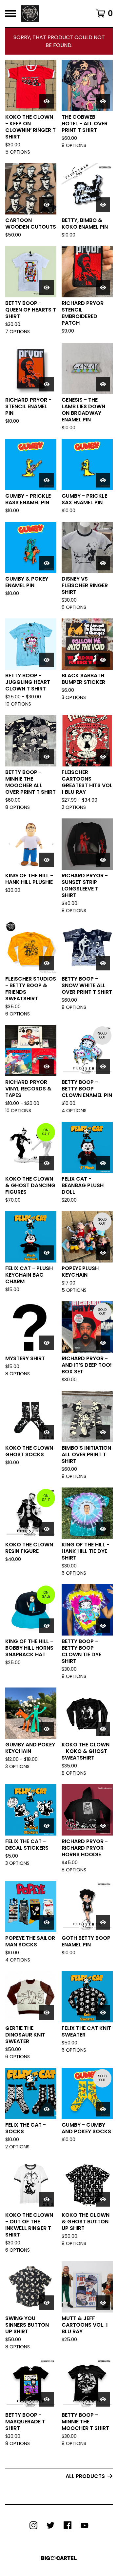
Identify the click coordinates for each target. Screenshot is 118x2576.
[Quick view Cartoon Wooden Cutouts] (47, 205)
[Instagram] (33, 2525)
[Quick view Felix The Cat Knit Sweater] (103, 2013)
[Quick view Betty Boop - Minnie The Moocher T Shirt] (103, 2399)
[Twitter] (50, 2525)
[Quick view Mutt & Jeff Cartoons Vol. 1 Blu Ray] (103, 2303)
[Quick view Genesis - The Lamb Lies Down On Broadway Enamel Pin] (103, 384)
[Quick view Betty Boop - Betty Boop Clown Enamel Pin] (103, 1066)
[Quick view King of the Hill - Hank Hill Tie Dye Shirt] (103, 1529)
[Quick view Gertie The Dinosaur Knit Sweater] (47, 2013)
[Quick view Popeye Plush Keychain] (103, 1253)
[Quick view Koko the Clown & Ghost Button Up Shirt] (103, 2199)
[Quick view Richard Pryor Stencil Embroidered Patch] (103, 288)
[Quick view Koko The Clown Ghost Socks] (47, 1432)
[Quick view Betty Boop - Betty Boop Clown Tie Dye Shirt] (103, 1626)
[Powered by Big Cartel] (59, 2558)
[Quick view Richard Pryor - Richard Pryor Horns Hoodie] (103, 1826)
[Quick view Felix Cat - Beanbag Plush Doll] (103, 1163)
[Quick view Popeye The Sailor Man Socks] (47, 1922)
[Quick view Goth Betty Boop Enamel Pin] (103, 1922)
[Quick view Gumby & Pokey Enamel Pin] (47, 563)
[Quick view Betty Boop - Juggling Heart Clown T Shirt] (47, 660)
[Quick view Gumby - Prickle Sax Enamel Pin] (103, 480)
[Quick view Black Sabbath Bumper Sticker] (103, 660)
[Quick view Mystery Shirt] (47, 1343)
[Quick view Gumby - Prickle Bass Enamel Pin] (47, 480)
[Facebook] (68, 2525)
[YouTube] (85, 2525)
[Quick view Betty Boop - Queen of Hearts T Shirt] (47, 288)
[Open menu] (10, 13)
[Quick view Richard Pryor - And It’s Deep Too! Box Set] (103, 1343)
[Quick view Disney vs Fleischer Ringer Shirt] (103, 563)
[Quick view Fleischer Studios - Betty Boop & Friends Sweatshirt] (47, 963)
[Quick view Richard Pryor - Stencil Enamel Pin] (47, 384)
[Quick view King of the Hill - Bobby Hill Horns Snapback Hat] (47, 1626)
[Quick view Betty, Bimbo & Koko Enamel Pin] (103, 205)
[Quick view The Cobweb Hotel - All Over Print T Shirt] (103, 101)
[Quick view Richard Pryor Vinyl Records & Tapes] (47, 1066)
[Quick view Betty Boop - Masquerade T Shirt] (47, 2399)
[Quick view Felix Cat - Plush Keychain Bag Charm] (47, 1253)
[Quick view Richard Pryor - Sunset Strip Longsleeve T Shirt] (103, 860)
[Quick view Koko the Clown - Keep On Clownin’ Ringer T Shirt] (47, 101)
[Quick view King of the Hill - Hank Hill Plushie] (47, 860)
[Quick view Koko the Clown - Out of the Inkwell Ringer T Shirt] (47, 2199)
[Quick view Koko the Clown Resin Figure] (47, 1529)
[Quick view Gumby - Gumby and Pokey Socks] (103, 2109)
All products (85, 2476)
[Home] (30, 13)
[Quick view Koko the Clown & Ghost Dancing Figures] (47, 1163)
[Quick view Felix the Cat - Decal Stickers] (47, 1826)
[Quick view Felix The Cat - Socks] (47, 2109)
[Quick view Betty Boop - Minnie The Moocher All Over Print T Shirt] (47, 757)
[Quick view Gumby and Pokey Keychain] (47, 1729)
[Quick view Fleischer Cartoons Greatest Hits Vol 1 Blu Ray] (103, 757)
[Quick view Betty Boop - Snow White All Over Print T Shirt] (103, 963)
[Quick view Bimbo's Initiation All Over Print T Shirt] (103, 1432)
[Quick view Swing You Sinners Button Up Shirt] (47, 2303)
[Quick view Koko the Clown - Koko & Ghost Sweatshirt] (103, 1729)
